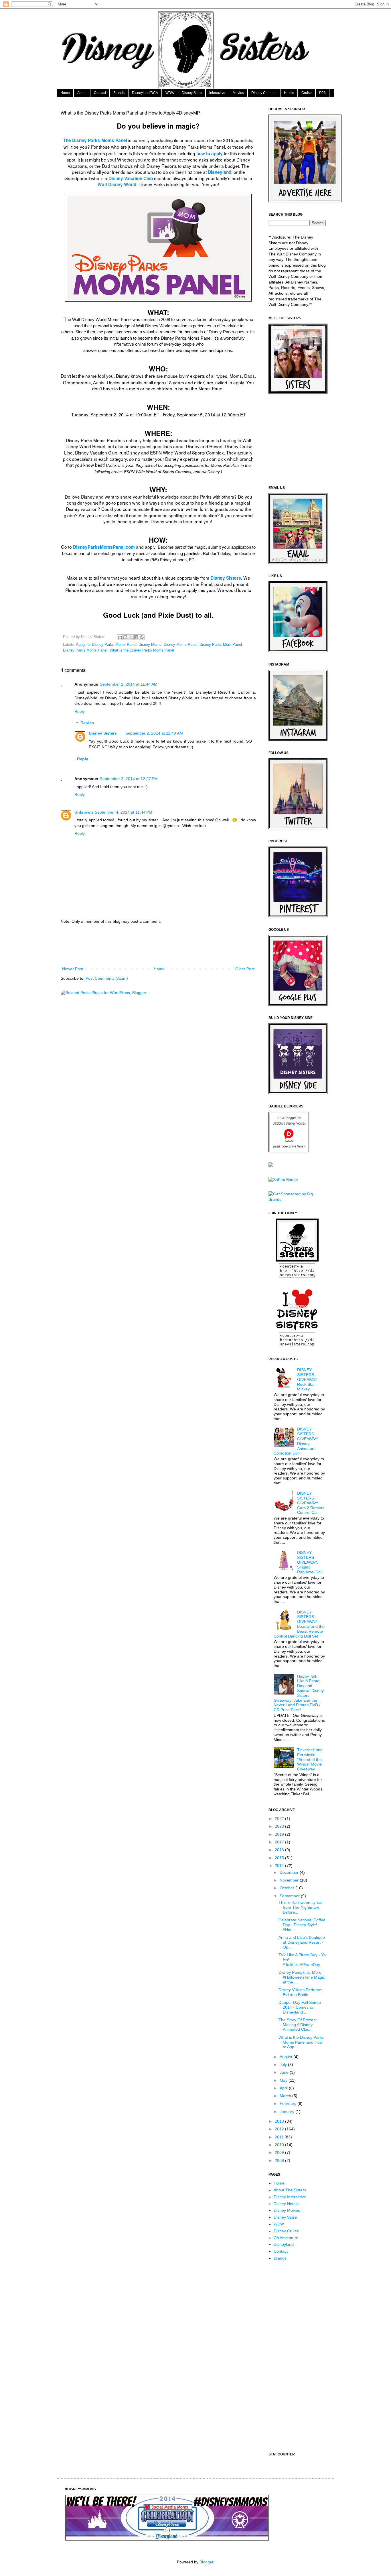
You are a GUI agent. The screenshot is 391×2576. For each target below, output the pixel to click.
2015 (280, 1858)
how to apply (210, 154)
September (290, 1896)
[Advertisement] (165, 945)
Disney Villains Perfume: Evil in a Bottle (300, 1992)
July (284, 2065)
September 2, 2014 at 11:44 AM (129, 684)
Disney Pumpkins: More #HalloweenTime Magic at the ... (302, 1977)
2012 (280, 2129)
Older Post (245, 969)
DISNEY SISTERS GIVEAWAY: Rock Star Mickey (308, 1379)
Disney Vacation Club (131, 178)
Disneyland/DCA (145, 93)
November (290, 1880)
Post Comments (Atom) (107, 978)
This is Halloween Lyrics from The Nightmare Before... (300, 1907)
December (290, 1872)
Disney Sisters (226, 578)
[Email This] (120, 637)
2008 (280, 2160)
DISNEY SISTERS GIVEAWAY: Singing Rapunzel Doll (310, 1562)
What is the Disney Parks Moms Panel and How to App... (301, 2042)
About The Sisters (290, 2190)
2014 (280, 1865)
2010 (280, 2145)
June (285, 2072)
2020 (280, 1826)
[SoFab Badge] (283, 1180)
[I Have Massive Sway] (271, 1166)
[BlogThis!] (125, 637)
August (287, 2057)
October (288, 1888)
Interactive (217, 93)
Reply (80, 711)
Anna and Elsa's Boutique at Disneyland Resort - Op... (302, 1942)
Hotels (289, 93)
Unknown (84, 812)
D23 (322, 93)
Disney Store (192, 93)
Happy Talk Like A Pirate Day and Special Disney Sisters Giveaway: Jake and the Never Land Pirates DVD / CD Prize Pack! (299, 1693)
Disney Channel (264, 93)
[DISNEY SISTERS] (297, 1260)
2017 (280, 1842)
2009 (280, 2152)
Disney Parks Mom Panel (221, 645)
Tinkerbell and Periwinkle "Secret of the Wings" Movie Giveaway (310, 1759)
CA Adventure (286, 2238)
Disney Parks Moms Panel (85, 650)
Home (65, 93)
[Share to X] (131, 637)
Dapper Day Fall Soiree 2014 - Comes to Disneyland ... (300, 2007)
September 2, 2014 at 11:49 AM (154, 733)
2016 (280, 1850)
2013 (280, 2121)
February (289, 2103)
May (284, 2080)
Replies (87, 723)
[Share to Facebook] (136, 637)
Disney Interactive (290, 2197)
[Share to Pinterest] (142, 637)
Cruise (307, 93)
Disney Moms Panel (180, 645)
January (288, 2111)
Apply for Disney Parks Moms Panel (106, 645)
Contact (100, 93)
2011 (280, 2137)
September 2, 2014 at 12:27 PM (129, 779)
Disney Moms (150, 645)
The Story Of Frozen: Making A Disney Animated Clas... (298, 2025)
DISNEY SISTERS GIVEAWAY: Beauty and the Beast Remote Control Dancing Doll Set (299, 1624)
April (284, 2088)
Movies (238, 93)
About (82, 93)
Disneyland (220, 172)
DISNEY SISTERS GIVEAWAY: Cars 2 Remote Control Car (311, 1503)
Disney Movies (287, 2210)
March (286, 2096)
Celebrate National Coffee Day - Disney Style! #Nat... (302, 1925)
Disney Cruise (286, 2231)
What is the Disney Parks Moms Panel (142, 650)
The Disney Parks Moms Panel (95, 140)
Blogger (206, 2562)
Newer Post (73, 969)
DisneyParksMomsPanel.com (104, 547)
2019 (280, 1834)
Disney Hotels (286, 2204)
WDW (170, 93)
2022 (280, 1819)
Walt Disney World (117, 184)
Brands (119, 93)
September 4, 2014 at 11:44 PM (124, 812)
